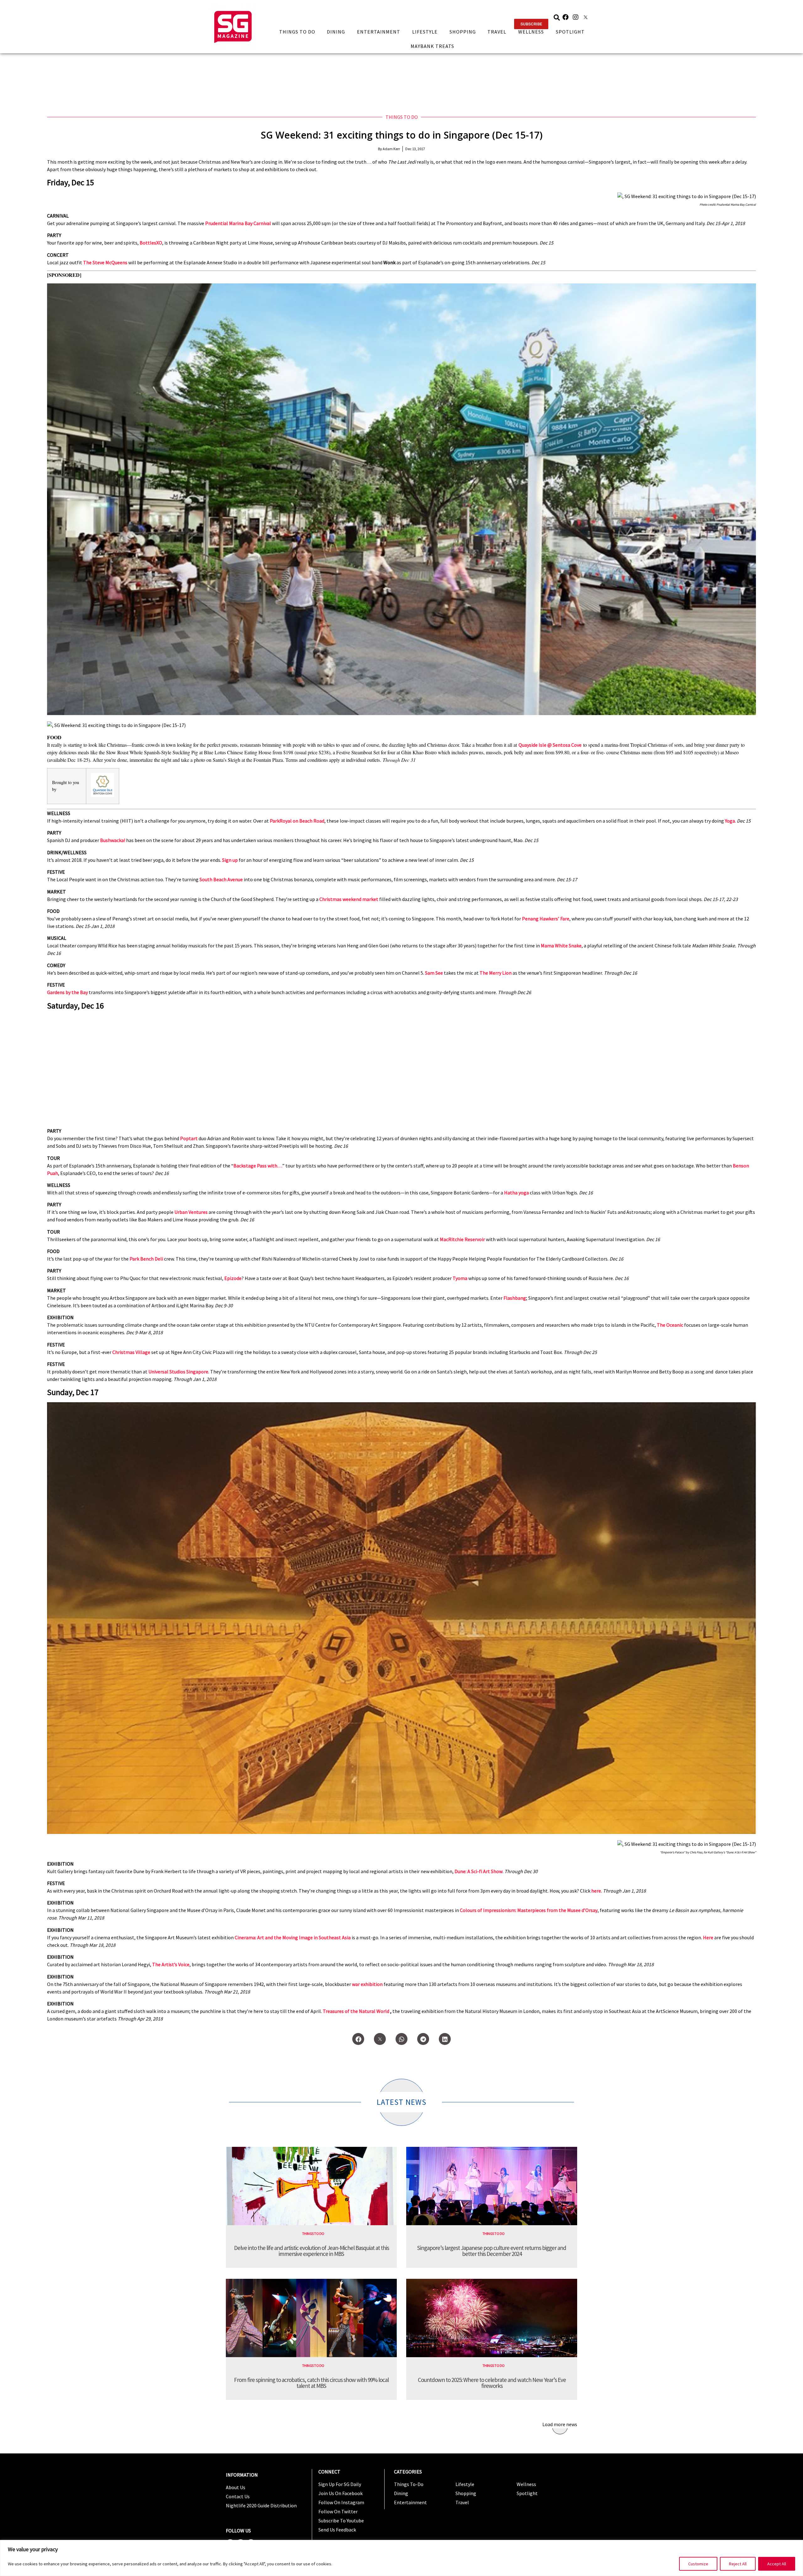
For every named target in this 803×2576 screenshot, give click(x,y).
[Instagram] (576, 17)
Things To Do (297, 32)
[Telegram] (423, 2039)
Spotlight (570, 32)
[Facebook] (566, 17)
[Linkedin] (445, 2039)
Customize (698, 2564)
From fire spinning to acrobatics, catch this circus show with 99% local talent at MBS (311, 2383)
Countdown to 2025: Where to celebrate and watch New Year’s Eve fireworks (492, 2383)
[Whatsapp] (401, 2039)
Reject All (738, 2564)
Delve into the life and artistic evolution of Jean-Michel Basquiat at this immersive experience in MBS (311, 2251)
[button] (531, 24)
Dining (336, 32)
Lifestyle (425, 32)
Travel (497, 32)
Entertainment (379, 32)
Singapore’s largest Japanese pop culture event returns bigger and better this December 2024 (492, 2251)
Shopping (463, 32)
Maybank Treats (432, 46)
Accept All (777, 2564)
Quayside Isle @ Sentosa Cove (550, 745)
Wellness (531, 32)
